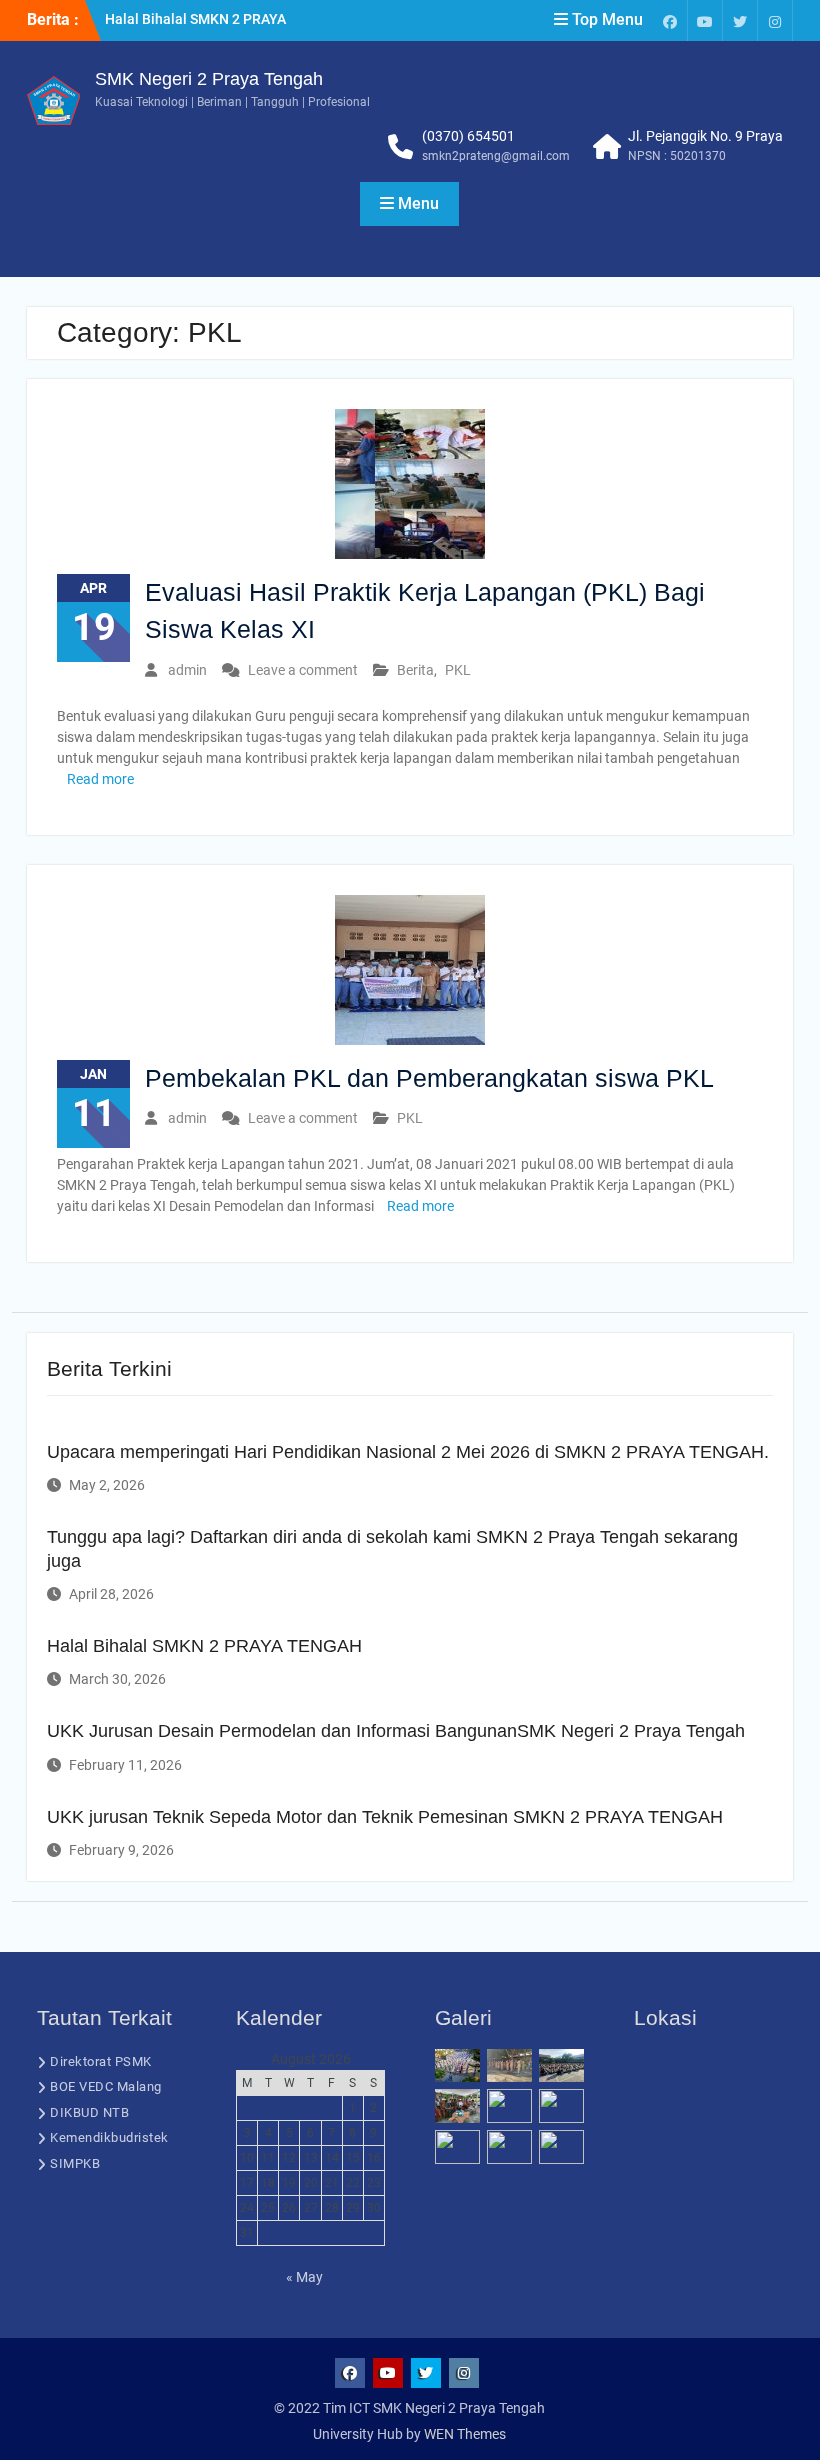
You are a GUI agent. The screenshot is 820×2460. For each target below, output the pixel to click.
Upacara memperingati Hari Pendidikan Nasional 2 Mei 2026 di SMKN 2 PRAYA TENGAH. (408, 1452)
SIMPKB (75, 2163)
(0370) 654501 (468, 136)
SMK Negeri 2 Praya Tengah (209, 79)
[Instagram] (775, 20)
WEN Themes (465, 2434)
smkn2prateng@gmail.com (496, 156)
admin (187, 670)
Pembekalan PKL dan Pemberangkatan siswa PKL (429, 1078)
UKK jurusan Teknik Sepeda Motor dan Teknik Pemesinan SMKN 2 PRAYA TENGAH (385, 1817)
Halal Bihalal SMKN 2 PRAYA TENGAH (204, 1646)
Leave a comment (303, 670)
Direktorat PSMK (101, 2061)
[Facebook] (670, 20)
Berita (415, 670)
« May (304, 2277)
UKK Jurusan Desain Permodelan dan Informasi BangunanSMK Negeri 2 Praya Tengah (396, 1731)
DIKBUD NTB (89, 2112)
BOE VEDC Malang (106, 2086)
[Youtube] (705, 20)
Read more (100, 779)
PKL (458, 670)
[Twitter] (740, 20)
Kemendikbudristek (109, 2137)
